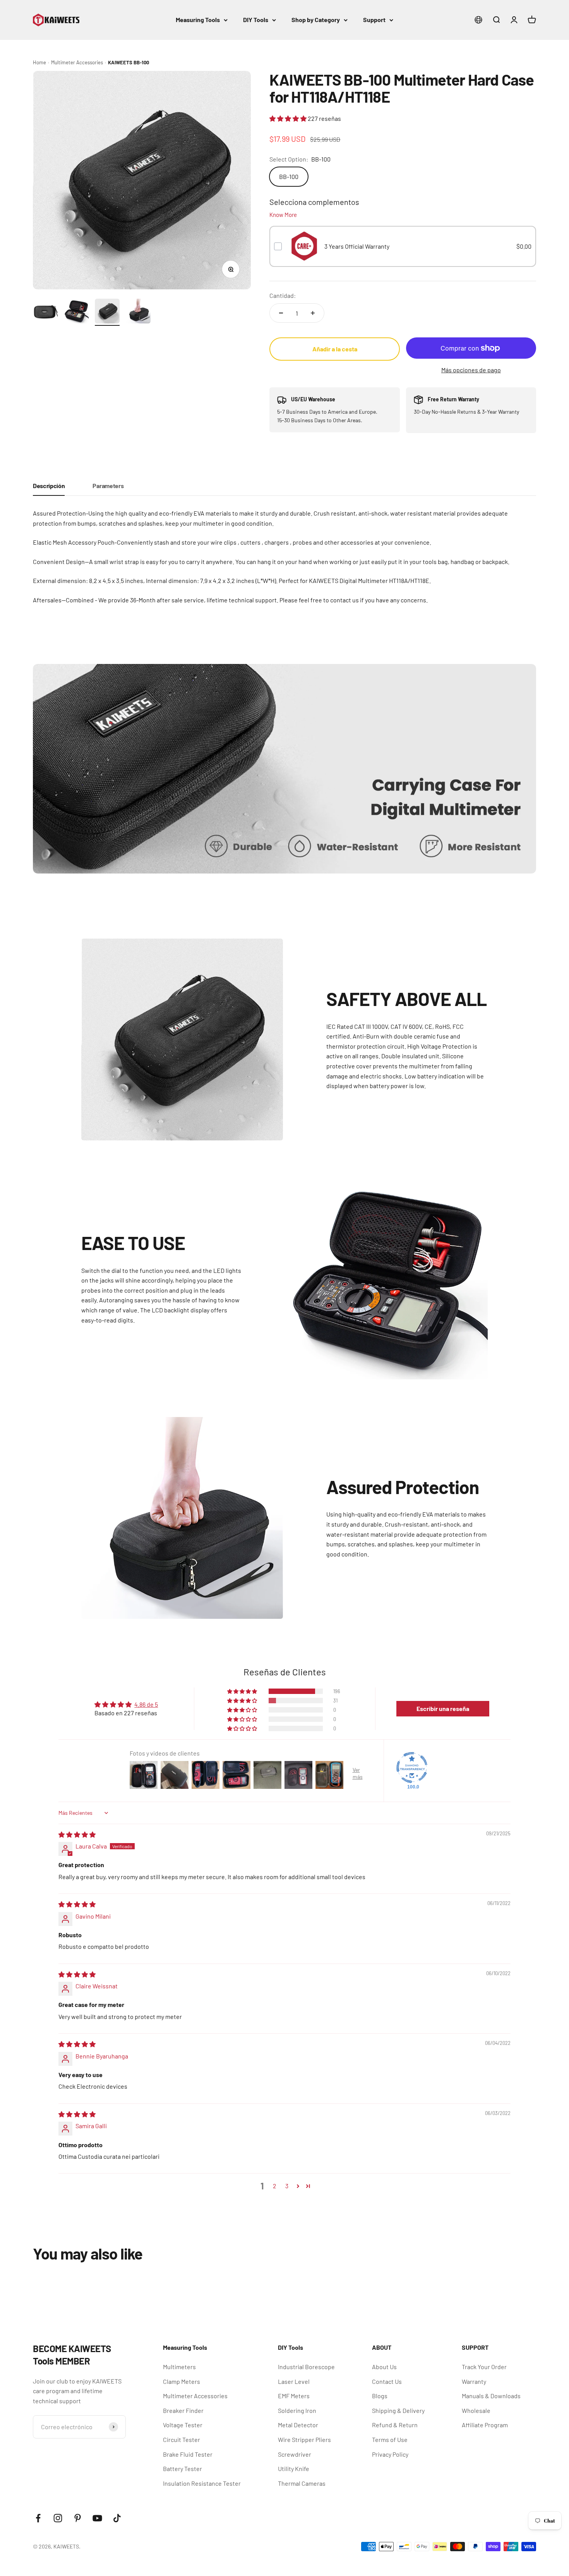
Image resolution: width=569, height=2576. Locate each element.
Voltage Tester (183, 2425)
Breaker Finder (183, 2410)
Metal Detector (298, 2425)
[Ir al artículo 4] (138, 312)
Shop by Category (316, 20)
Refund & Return (395, 2425)
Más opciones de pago (471, 370)
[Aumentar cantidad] (313, 313)
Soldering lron (297, 2410)
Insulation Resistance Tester (202, 2483)
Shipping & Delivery (398, 2410)
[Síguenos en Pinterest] (78, 2518)
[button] (289, 118)
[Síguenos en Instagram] (58, 2518)
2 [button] (275, 2186)
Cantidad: (283, 295)
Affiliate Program (485, 2425)
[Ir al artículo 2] (76, 312)
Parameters (108, 486)
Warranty (474, 2381)
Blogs (380, 2396)
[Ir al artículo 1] (45, 312)
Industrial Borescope (306, 2367)
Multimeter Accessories (77, 62)
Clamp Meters (182, 2381)
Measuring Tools (198, 20)
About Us (384, 2367)
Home (39, 62)
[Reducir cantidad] (281, 313)
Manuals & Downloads (491, 2396)
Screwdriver (295, 2454)
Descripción (49, 486)
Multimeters (179, 2367)
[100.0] (412, 1768)
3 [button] (287, 2186)
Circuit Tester (182, 2439)
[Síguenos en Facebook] (38, 2518)
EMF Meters (294, 2396)
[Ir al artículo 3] (107, 312)
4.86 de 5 (146, 1704)
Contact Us (387, 2381)
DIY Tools (256, 20)
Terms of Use (390, 2439)
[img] (77, 1834)
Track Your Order (484, 2367)
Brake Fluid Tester (188, 2454)
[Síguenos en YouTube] (97, 2518)
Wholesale (476, 2410)
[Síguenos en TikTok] (117, 2518)
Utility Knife (294, 2469)
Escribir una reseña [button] (443, 1708)
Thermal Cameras (302, 2483)
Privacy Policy (390, 2454)
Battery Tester (183, 2469)
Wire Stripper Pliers (304, 2439)
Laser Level (294, 2381)
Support (374, 20)
